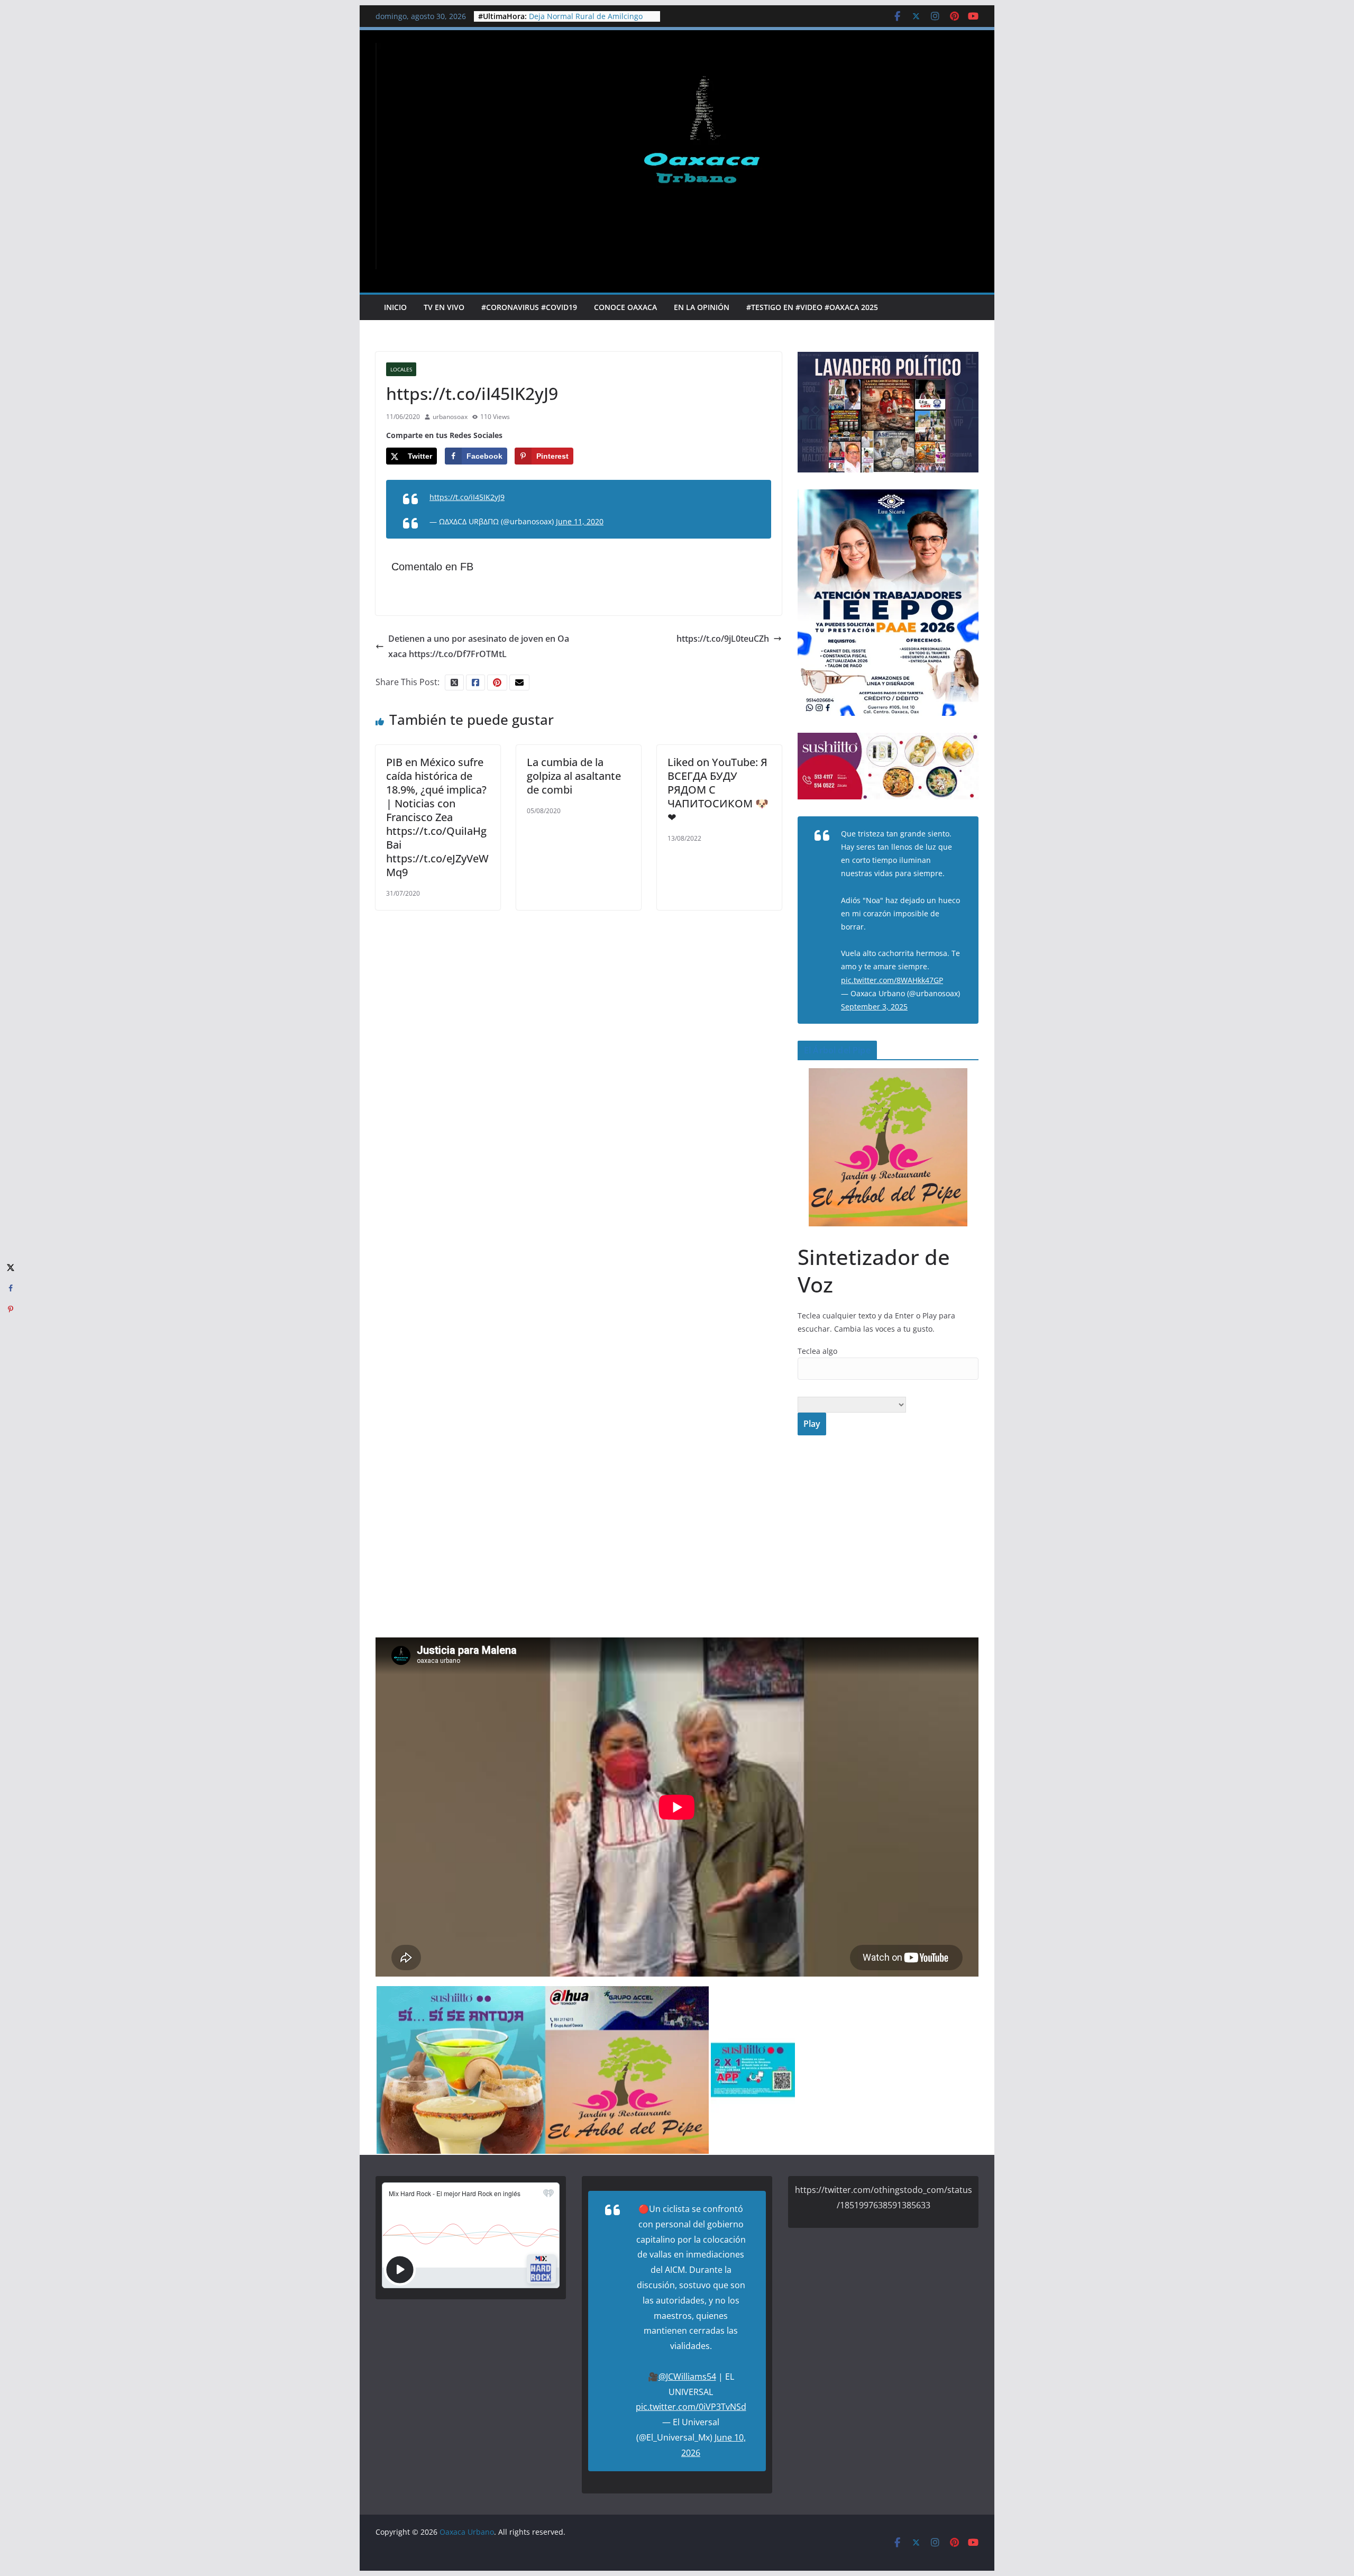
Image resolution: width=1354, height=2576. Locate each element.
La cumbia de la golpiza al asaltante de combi (574, 776)
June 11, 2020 (580, 521)
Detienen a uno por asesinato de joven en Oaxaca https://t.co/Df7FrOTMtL (479, 646)
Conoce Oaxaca (625, 307)
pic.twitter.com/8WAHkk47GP (892, 980)
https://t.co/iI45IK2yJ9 (467, 497)
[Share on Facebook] (11, 1288)
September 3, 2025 (874, 1007)
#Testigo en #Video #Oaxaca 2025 (812, 307)
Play (812, 1424)
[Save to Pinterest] (11, 1309)
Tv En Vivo (444, 307)
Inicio (395, 307)
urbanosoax (450, 417)
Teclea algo (817, 1351)
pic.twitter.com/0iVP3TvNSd (691, 2407)
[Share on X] (11, 1267)
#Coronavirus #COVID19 (529, 307)
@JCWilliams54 (687, 2377)
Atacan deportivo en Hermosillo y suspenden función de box (588, 21)
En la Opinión (702, 307)
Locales (401, 369)
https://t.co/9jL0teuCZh (723, 639)
